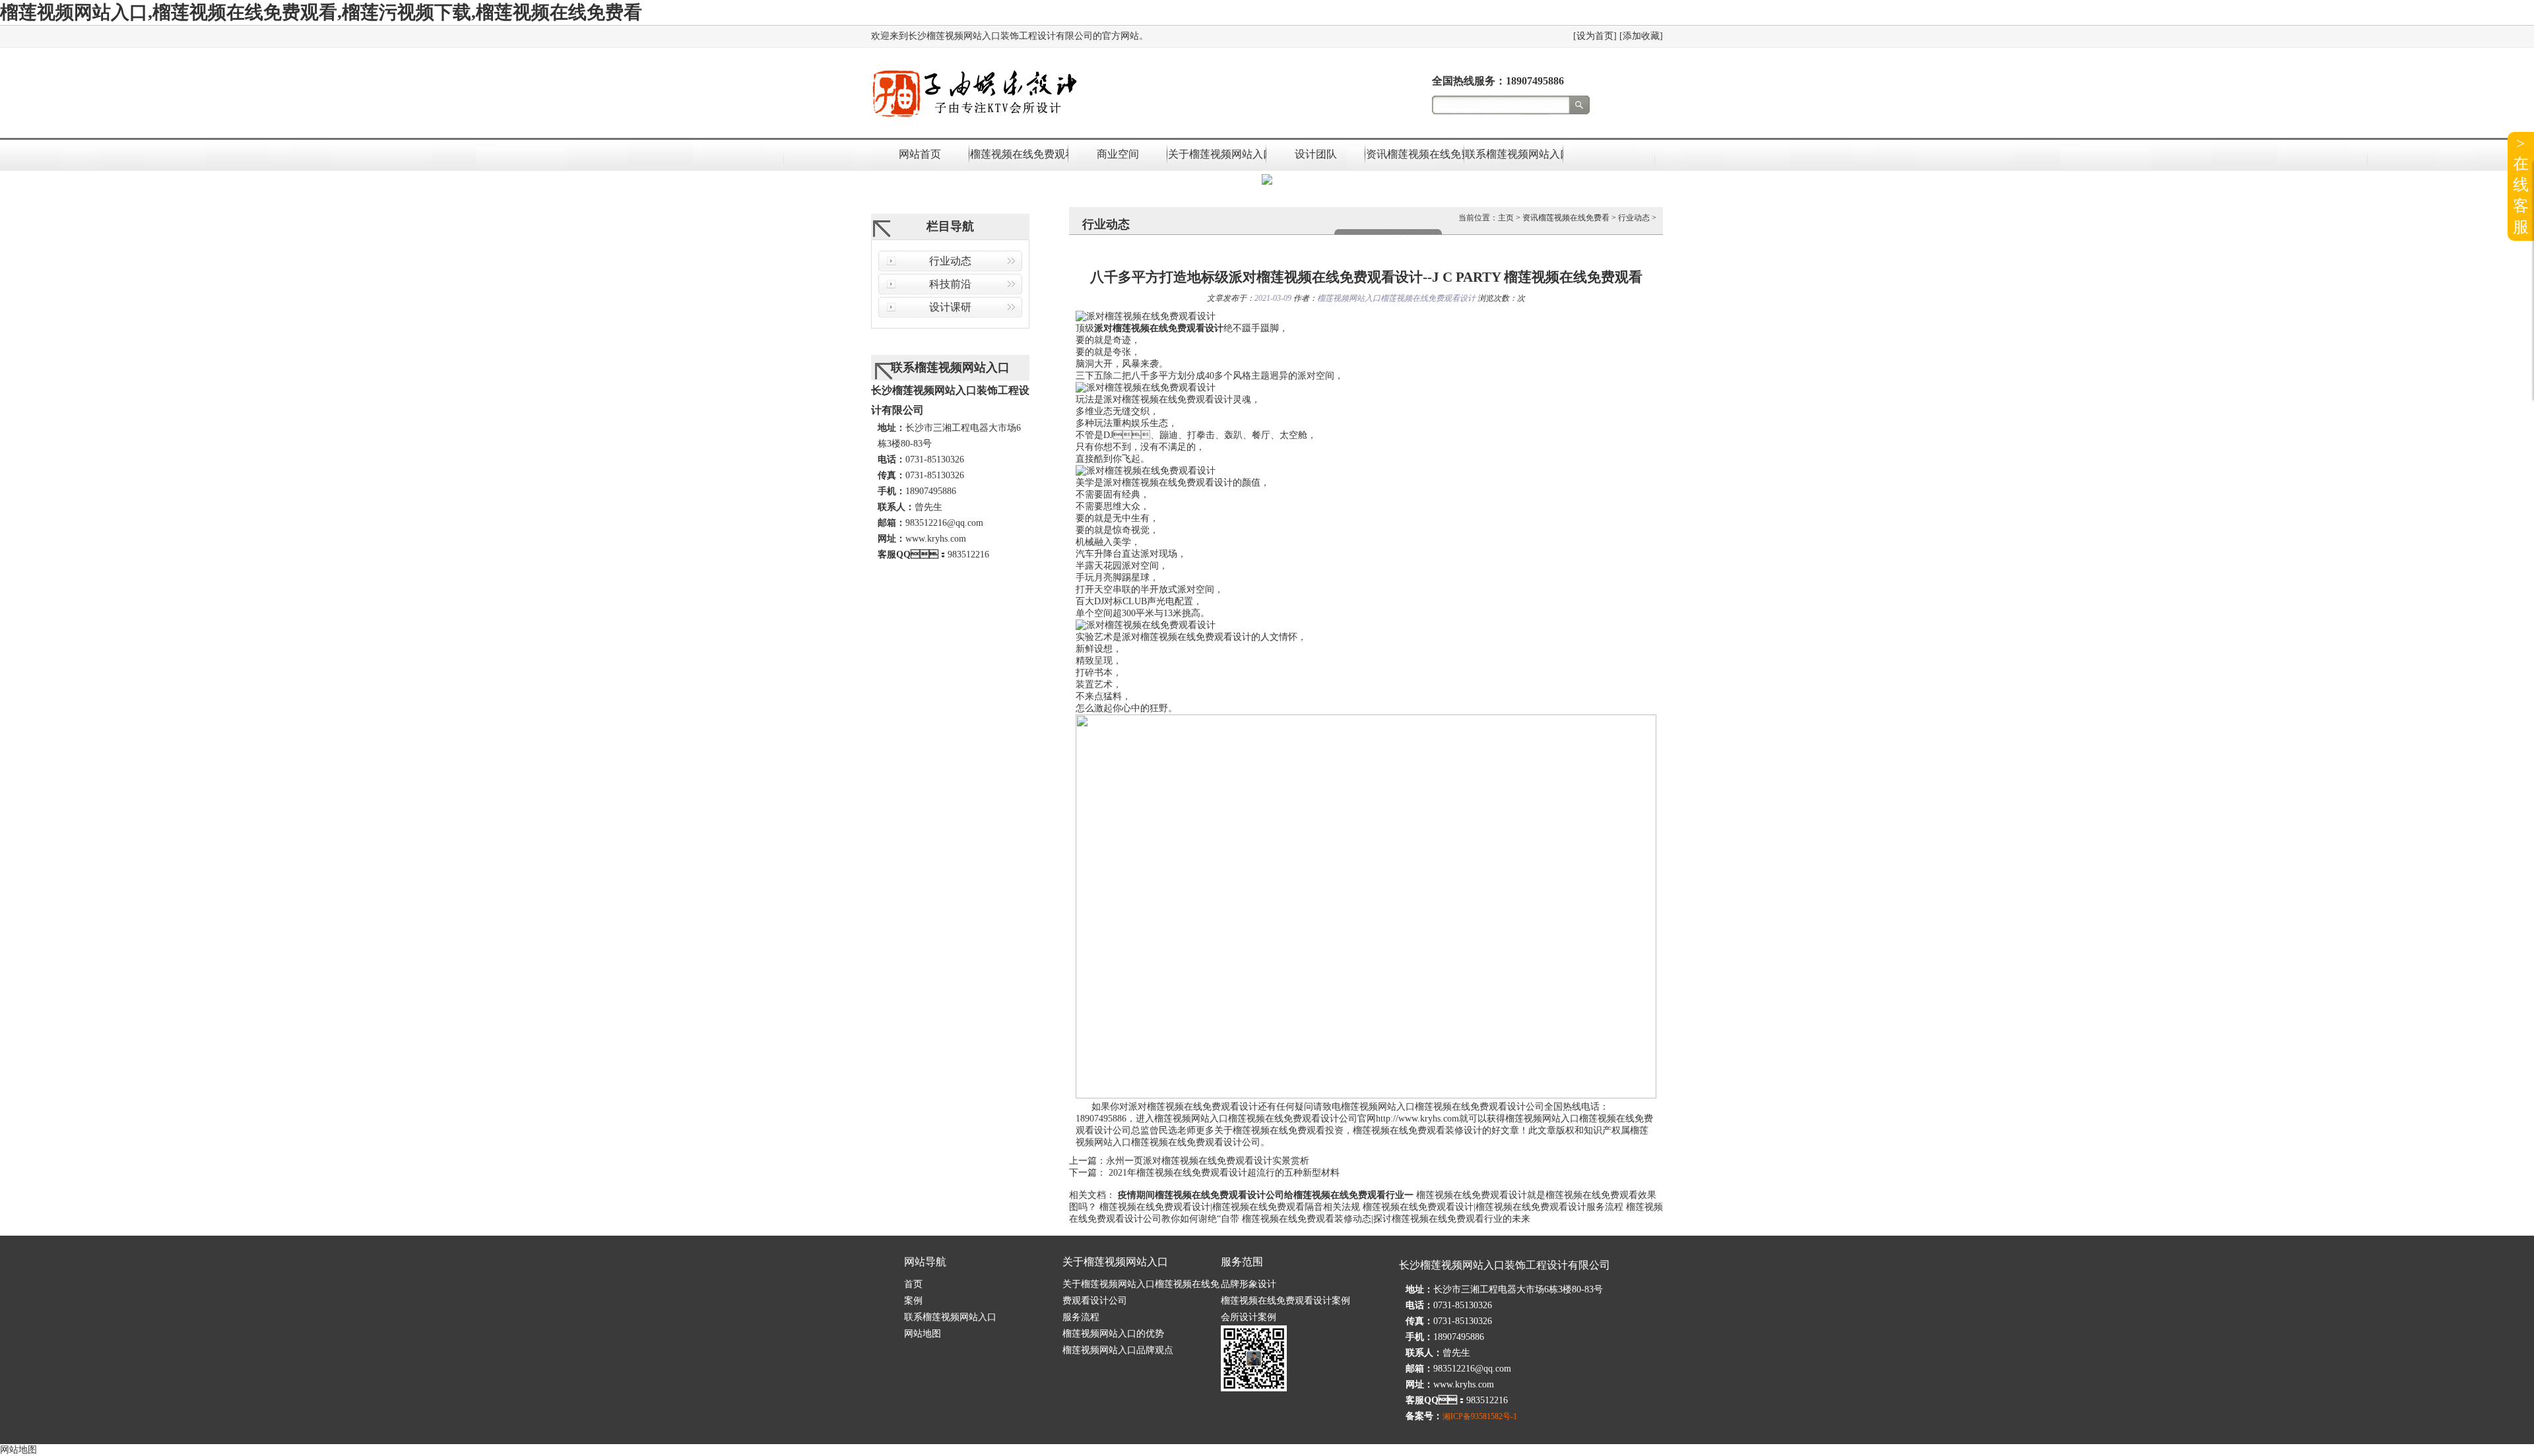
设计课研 (950, 307)
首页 (913, 1284)
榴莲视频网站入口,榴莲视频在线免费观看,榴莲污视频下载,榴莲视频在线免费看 (321, 12)
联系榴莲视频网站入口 (1514, 154)
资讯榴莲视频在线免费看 (1415, 154)
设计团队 (1316, 154)
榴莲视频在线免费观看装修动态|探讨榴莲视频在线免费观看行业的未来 (1386, 1219)
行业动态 (950, 261)
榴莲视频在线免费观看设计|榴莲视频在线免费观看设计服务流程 (1493, 1207)
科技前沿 (950, 284)
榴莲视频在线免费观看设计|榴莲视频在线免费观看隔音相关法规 (1230, 1207)
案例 (913, 1301)
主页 (1506, 218)
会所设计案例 (1249, 1317)
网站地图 (923, 1334)
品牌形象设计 (1249, 1284)
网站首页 (920, 154)
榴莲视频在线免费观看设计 (1019, 154)
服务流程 (1081, 1317)
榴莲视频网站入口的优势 (1113, 1334)
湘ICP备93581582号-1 (1480, 1416)
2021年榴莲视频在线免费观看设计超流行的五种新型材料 (1223, 1173)
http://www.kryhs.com (1417, 1119)
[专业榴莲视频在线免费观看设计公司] (974, 118)
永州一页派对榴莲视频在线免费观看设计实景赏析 (1208, 1161)
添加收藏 (1641, 36)
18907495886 (1535, 81)
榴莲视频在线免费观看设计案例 (1285, 1301)
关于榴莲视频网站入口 (1217, 154)
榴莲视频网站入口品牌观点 (1118, 1350)
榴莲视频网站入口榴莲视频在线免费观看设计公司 (1443, 1107)
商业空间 (1118, 154)
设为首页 (1595, 36)
